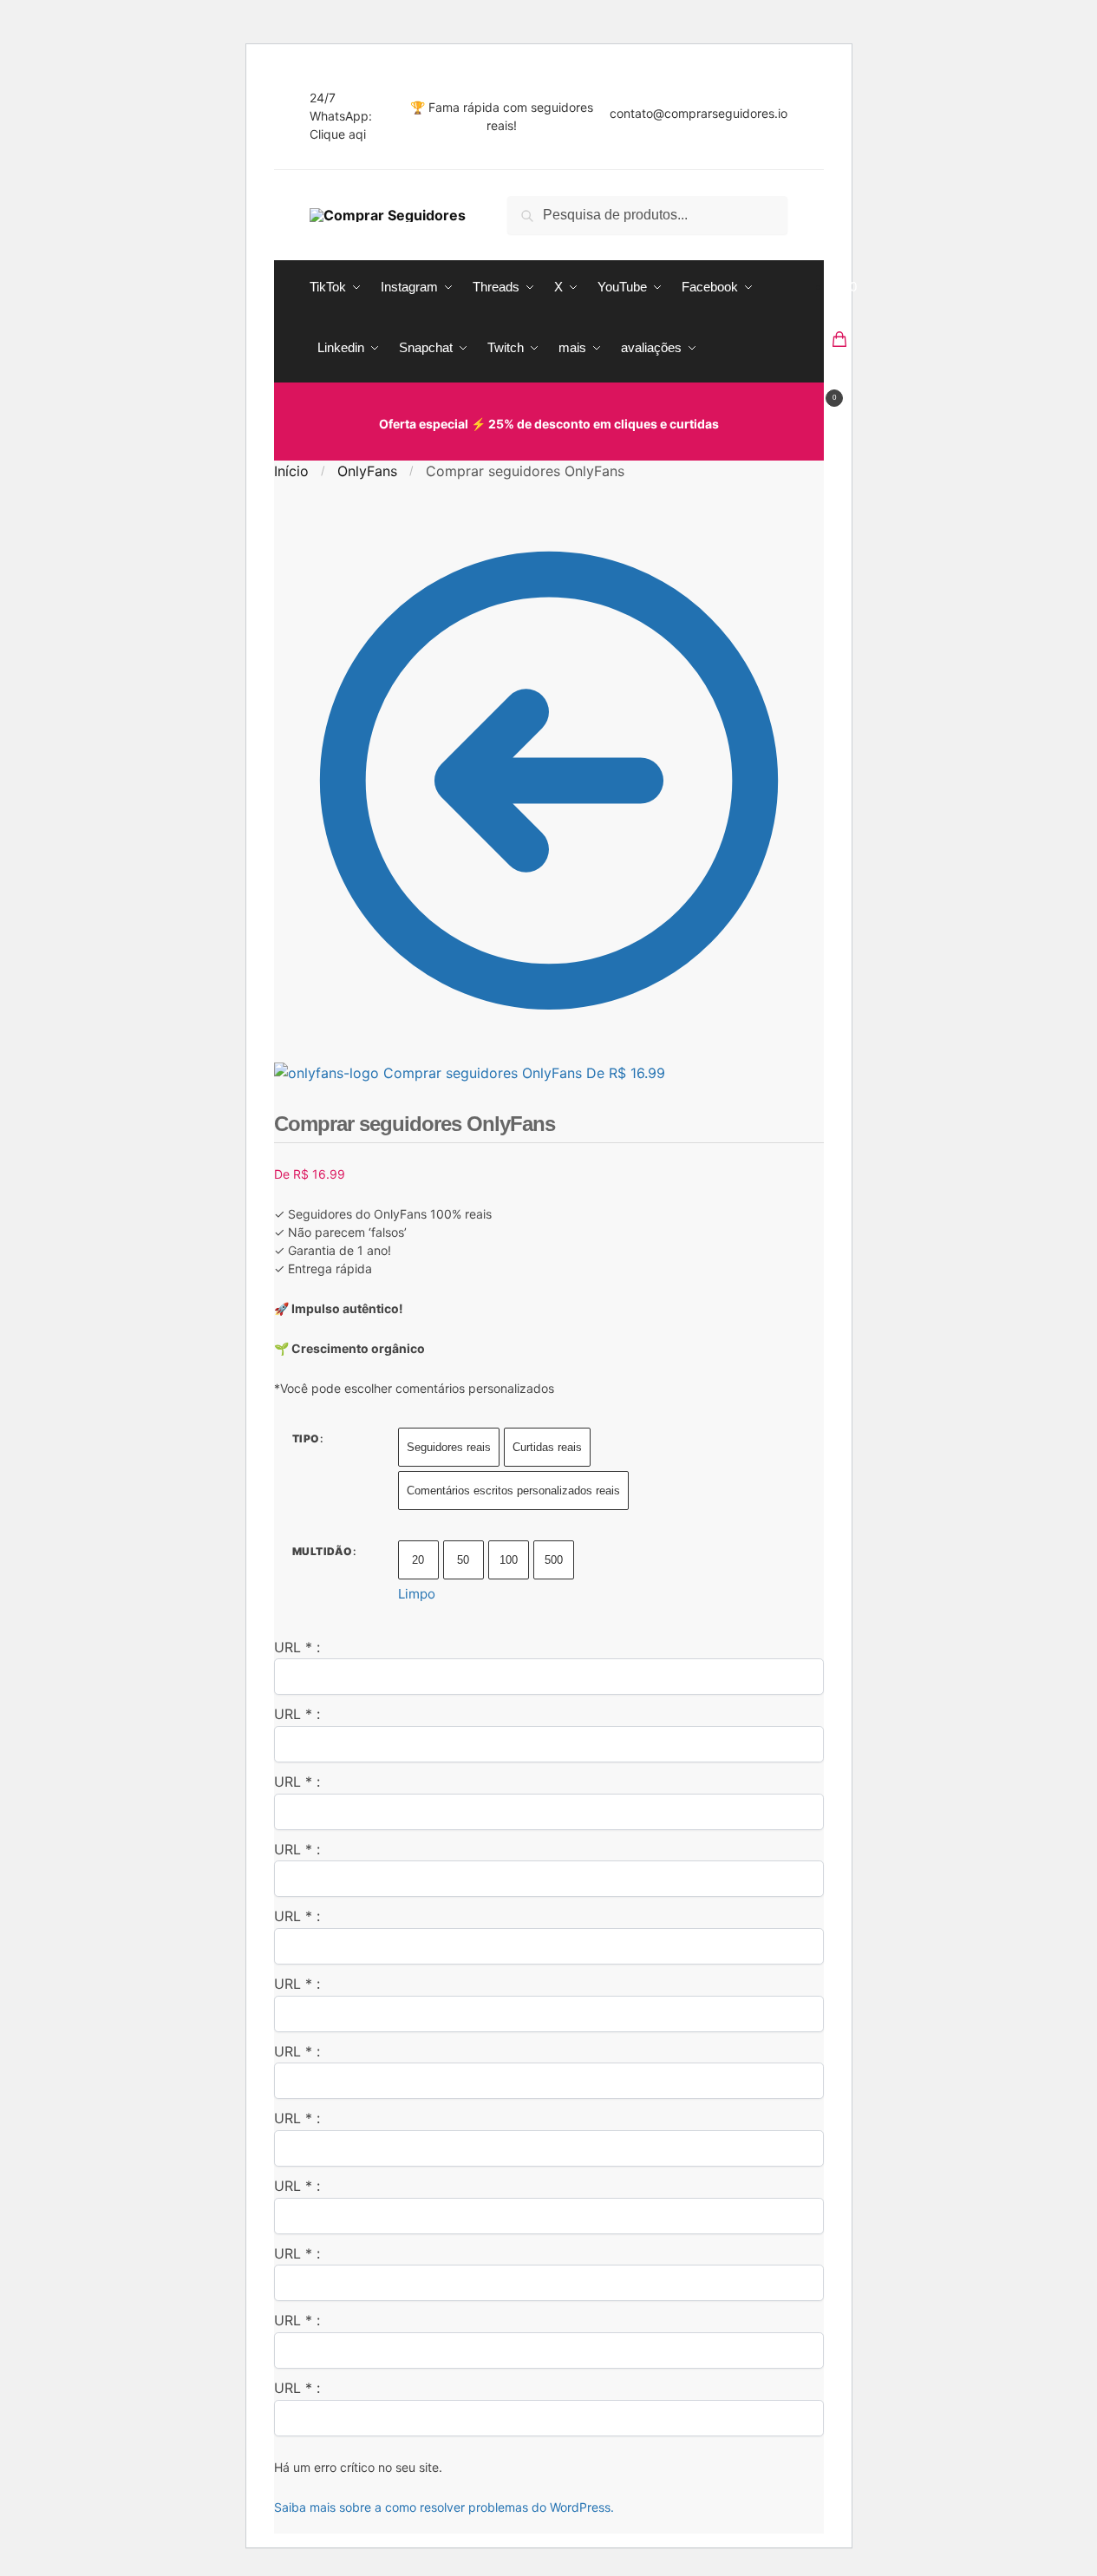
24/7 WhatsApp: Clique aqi (341, 116)
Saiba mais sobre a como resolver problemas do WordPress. (444, 2507)
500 (554, 1560)
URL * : (297, 1647)
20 (418, 1560)
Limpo (417, 1594)
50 (463, 1560)
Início (291, 471)
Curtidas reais (547, 1447)
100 (509, 1560)
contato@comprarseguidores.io (699, 113)
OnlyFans (367, 471)
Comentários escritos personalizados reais (513, 1491)
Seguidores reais (449, 1447)
